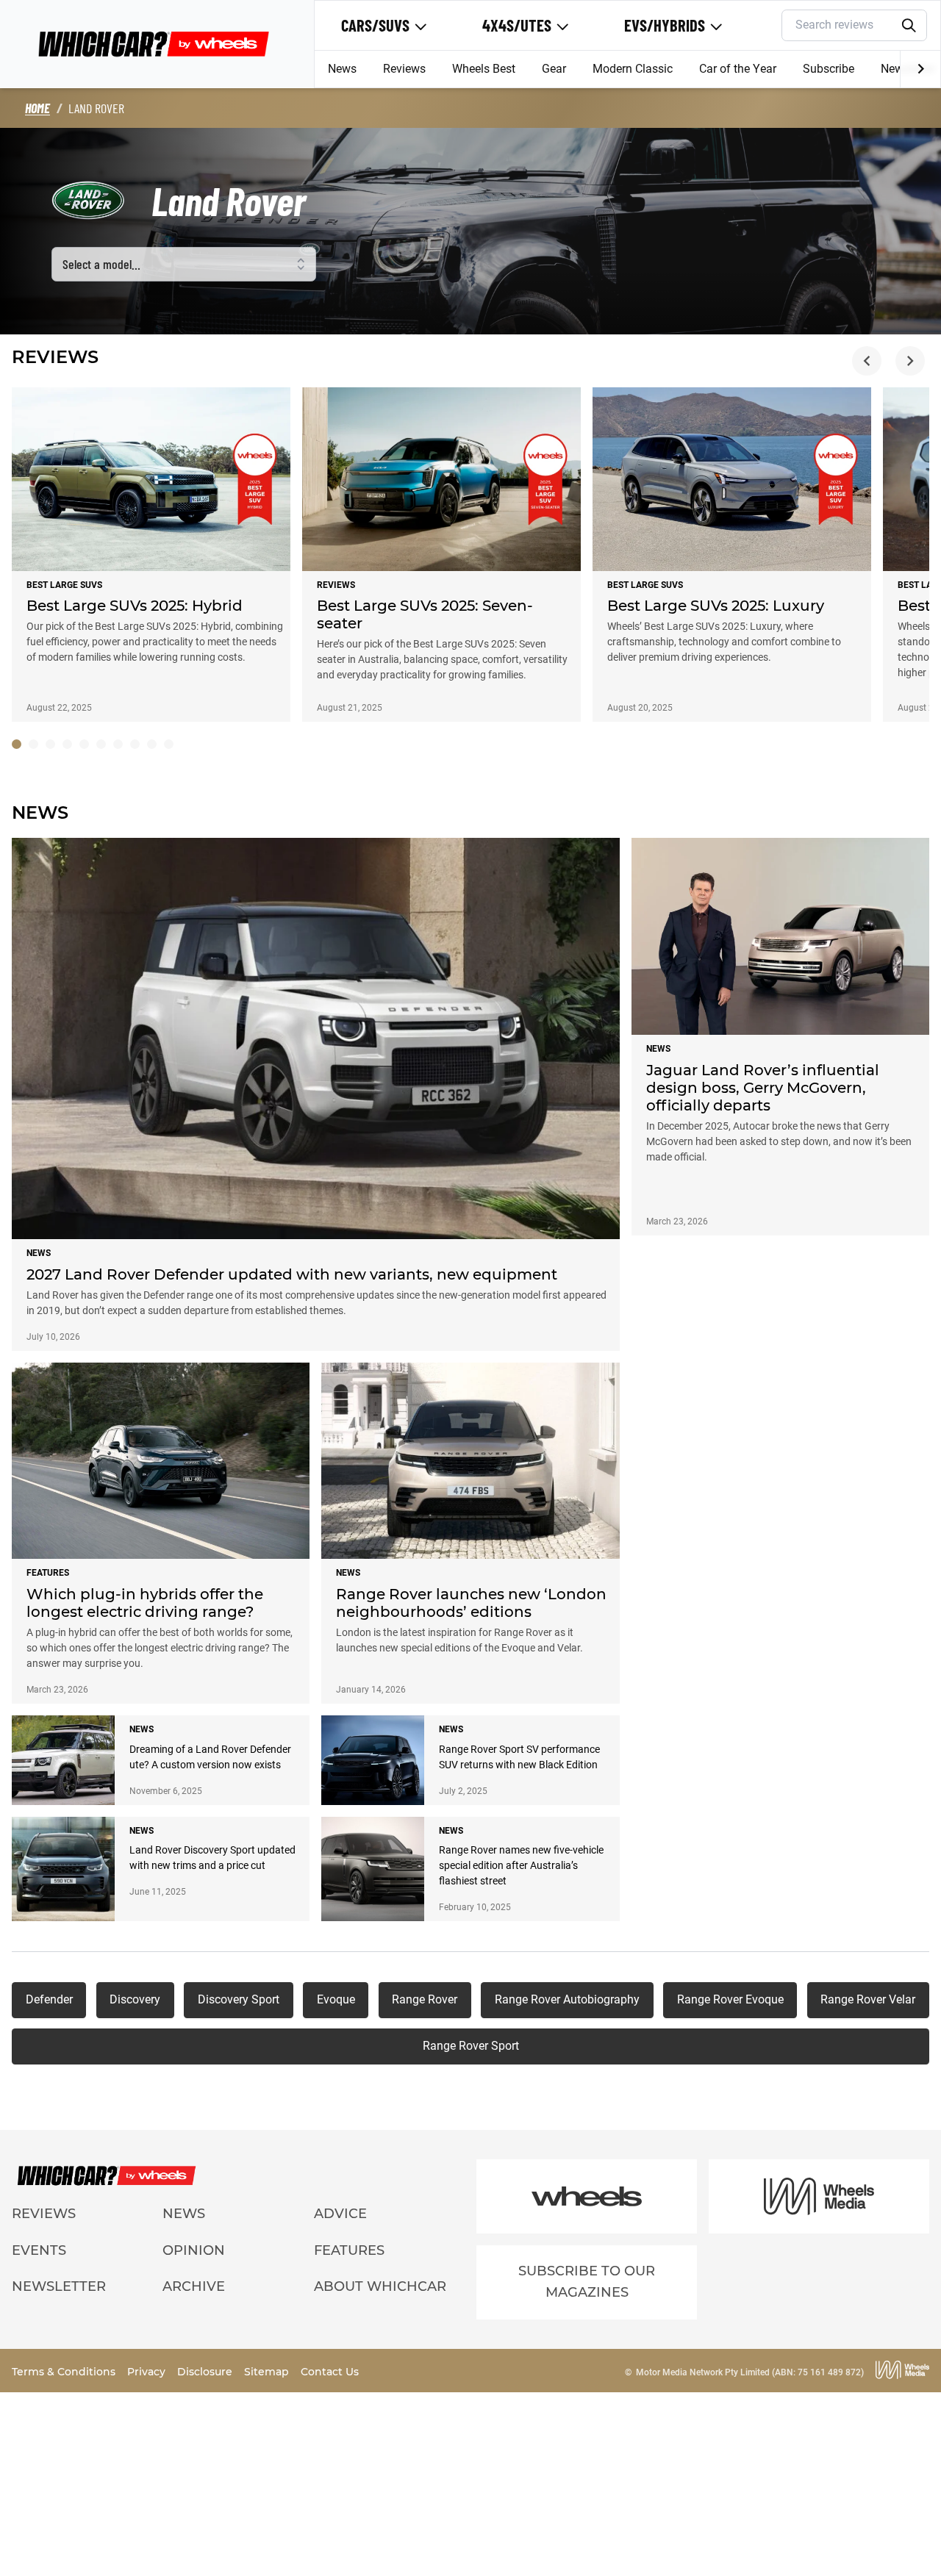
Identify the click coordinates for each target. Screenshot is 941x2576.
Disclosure (206, 2372)
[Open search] (909, 26)
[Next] (920, 69)
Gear (554, 69)
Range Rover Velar (868, 1999)
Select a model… (101, 264)
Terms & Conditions (65, 2372)
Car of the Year (738, 69)
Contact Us (330, 2372)
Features (349, 2250)
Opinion (194, 2250)
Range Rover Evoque (730, 1999)
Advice (340, 2214)
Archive (194, 2286)
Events (39, 2250)
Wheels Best (484, 69)
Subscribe (829, 69)
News (342, 69)
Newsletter (59, 2286)
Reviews (404, 69)
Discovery (135, 1999)
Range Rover (425, 1999)
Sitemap (268, 2372)
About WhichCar (380, 2286)
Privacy (148, 2372)
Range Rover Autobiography (567, 1999)
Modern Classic (633, 69)
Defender (49, 1999)
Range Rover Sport (471, 2046)
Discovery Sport (239, 1999)
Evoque (336, 1999)
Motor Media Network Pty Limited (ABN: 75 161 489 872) (750, 2372)
